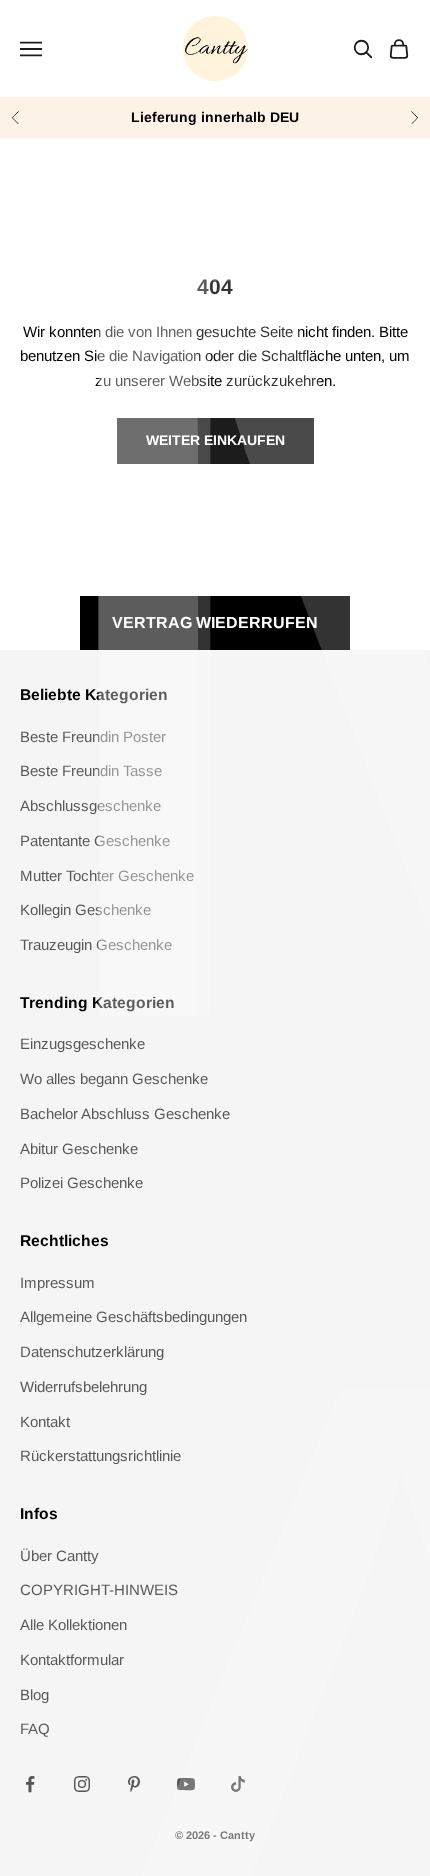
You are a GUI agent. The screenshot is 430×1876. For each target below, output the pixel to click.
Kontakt (45, 1421)
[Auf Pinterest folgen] (134, 1784)
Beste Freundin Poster (93, 736)
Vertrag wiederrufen (215, 622)
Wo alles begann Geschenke (114, 1078)
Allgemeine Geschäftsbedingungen (133, 1316)
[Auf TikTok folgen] (238, 1784)
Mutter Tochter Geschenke (107, 875)
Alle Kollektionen (73, 1624)
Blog (34, 1694)
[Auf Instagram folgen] (82, 1784)
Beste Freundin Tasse (91, 770)
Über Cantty (59, 1555)
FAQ (35, 1728)
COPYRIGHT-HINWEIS (99, 1589)
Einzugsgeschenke (82, 1043)
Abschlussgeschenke (90, 805)
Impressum (57, 1282)
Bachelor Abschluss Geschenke (125, 1113)
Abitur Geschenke (79, 1148)
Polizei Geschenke (81, 1182)
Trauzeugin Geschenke (96, 944)
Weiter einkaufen (215, 440)
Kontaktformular (72, 1659)
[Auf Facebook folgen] (30, 1784)
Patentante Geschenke (95, 840)
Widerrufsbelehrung (83, 1386)
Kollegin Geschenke (85, 909)
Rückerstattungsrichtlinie (100, 1455)
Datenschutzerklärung (92, 1351)
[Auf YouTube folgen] (186, 1784)
